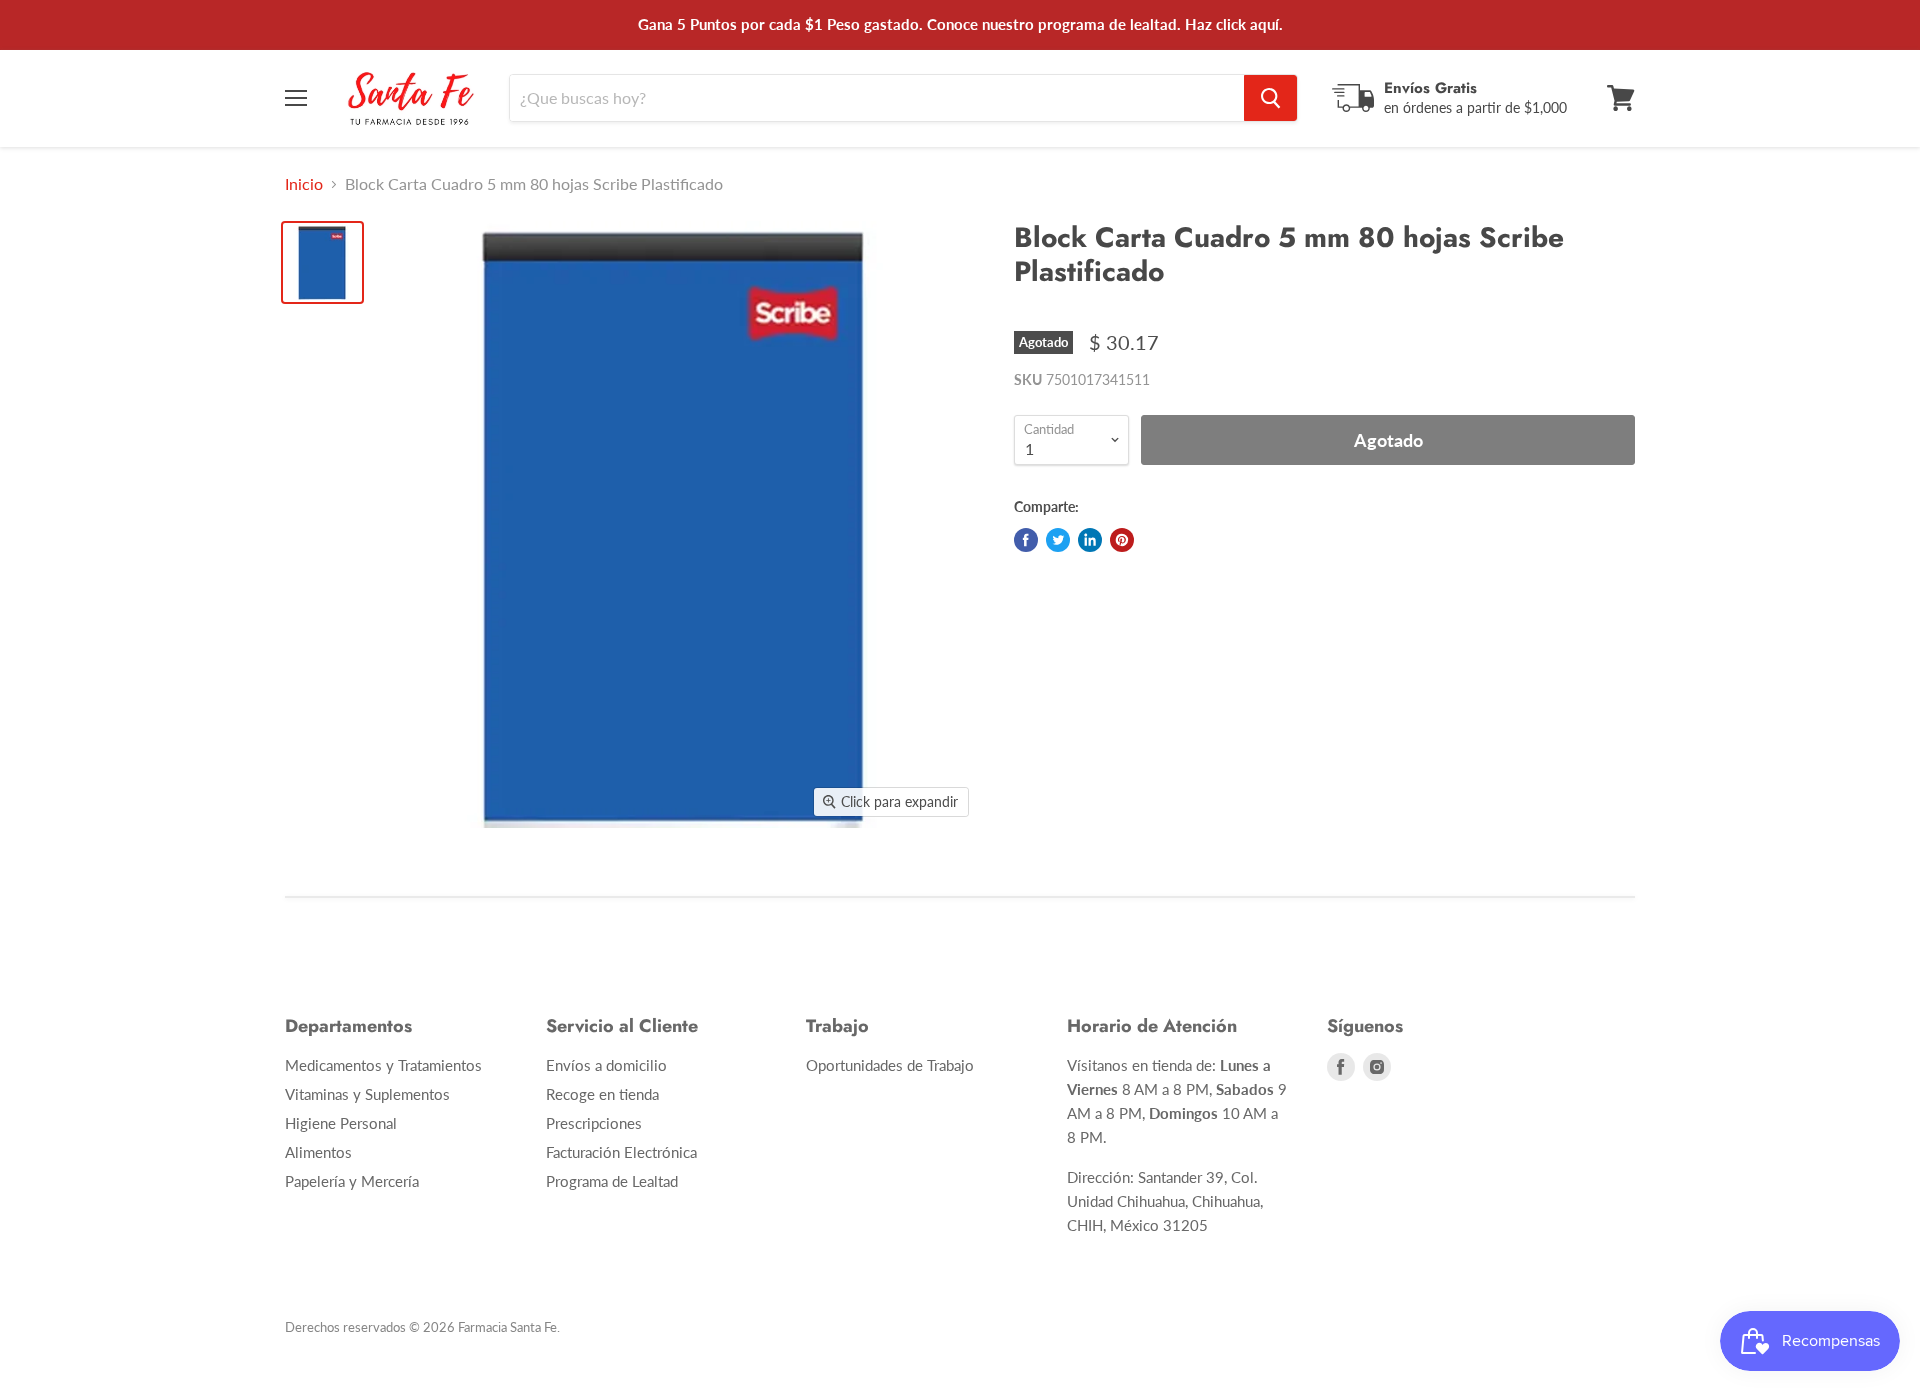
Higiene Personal (341, 1123)
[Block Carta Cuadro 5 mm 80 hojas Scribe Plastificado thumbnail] (322, 262)
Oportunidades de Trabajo (890, 1065)
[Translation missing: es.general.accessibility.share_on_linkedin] (1090, 540)
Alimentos (318, 1152)
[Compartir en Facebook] (1026, 540)
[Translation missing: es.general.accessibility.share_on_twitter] (1058, 540)
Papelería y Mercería (352, 1181)
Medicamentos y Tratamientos (383, 1065)
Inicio (304, 184)
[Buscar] (1270, 98)
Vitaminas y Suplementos (367, 1094)
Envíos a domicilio (606, 1065)
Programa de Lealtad (612, 1181)
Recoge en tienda (602, 1094)
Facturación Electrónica (621, 1152)
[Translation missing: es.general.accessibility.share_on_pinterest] (1122, 540)
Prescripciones (594, 1123)
